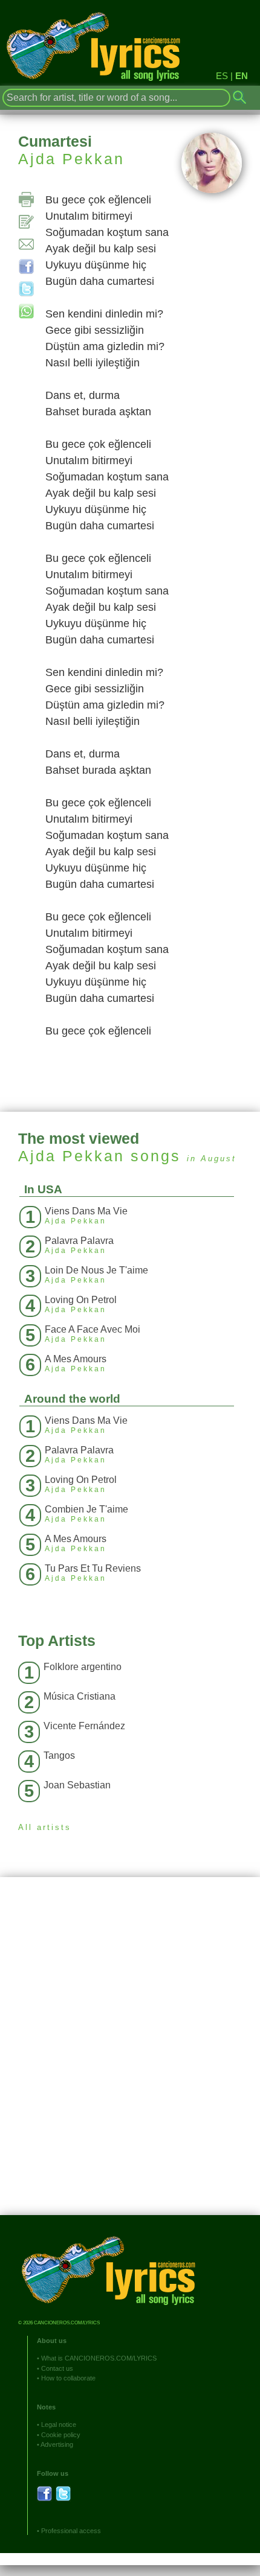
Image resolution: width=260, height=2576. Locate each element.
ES (222, 76)
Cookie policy (61, 2435)
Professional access (71, 2531)
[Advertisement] (130, 2055)
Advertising (57, 2444)
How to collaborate (68, 2378)
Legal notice (59, 2425)
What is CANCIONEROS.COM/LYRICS (99, 2358)
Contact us (57, 2368)
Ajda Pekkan (71, 159)
